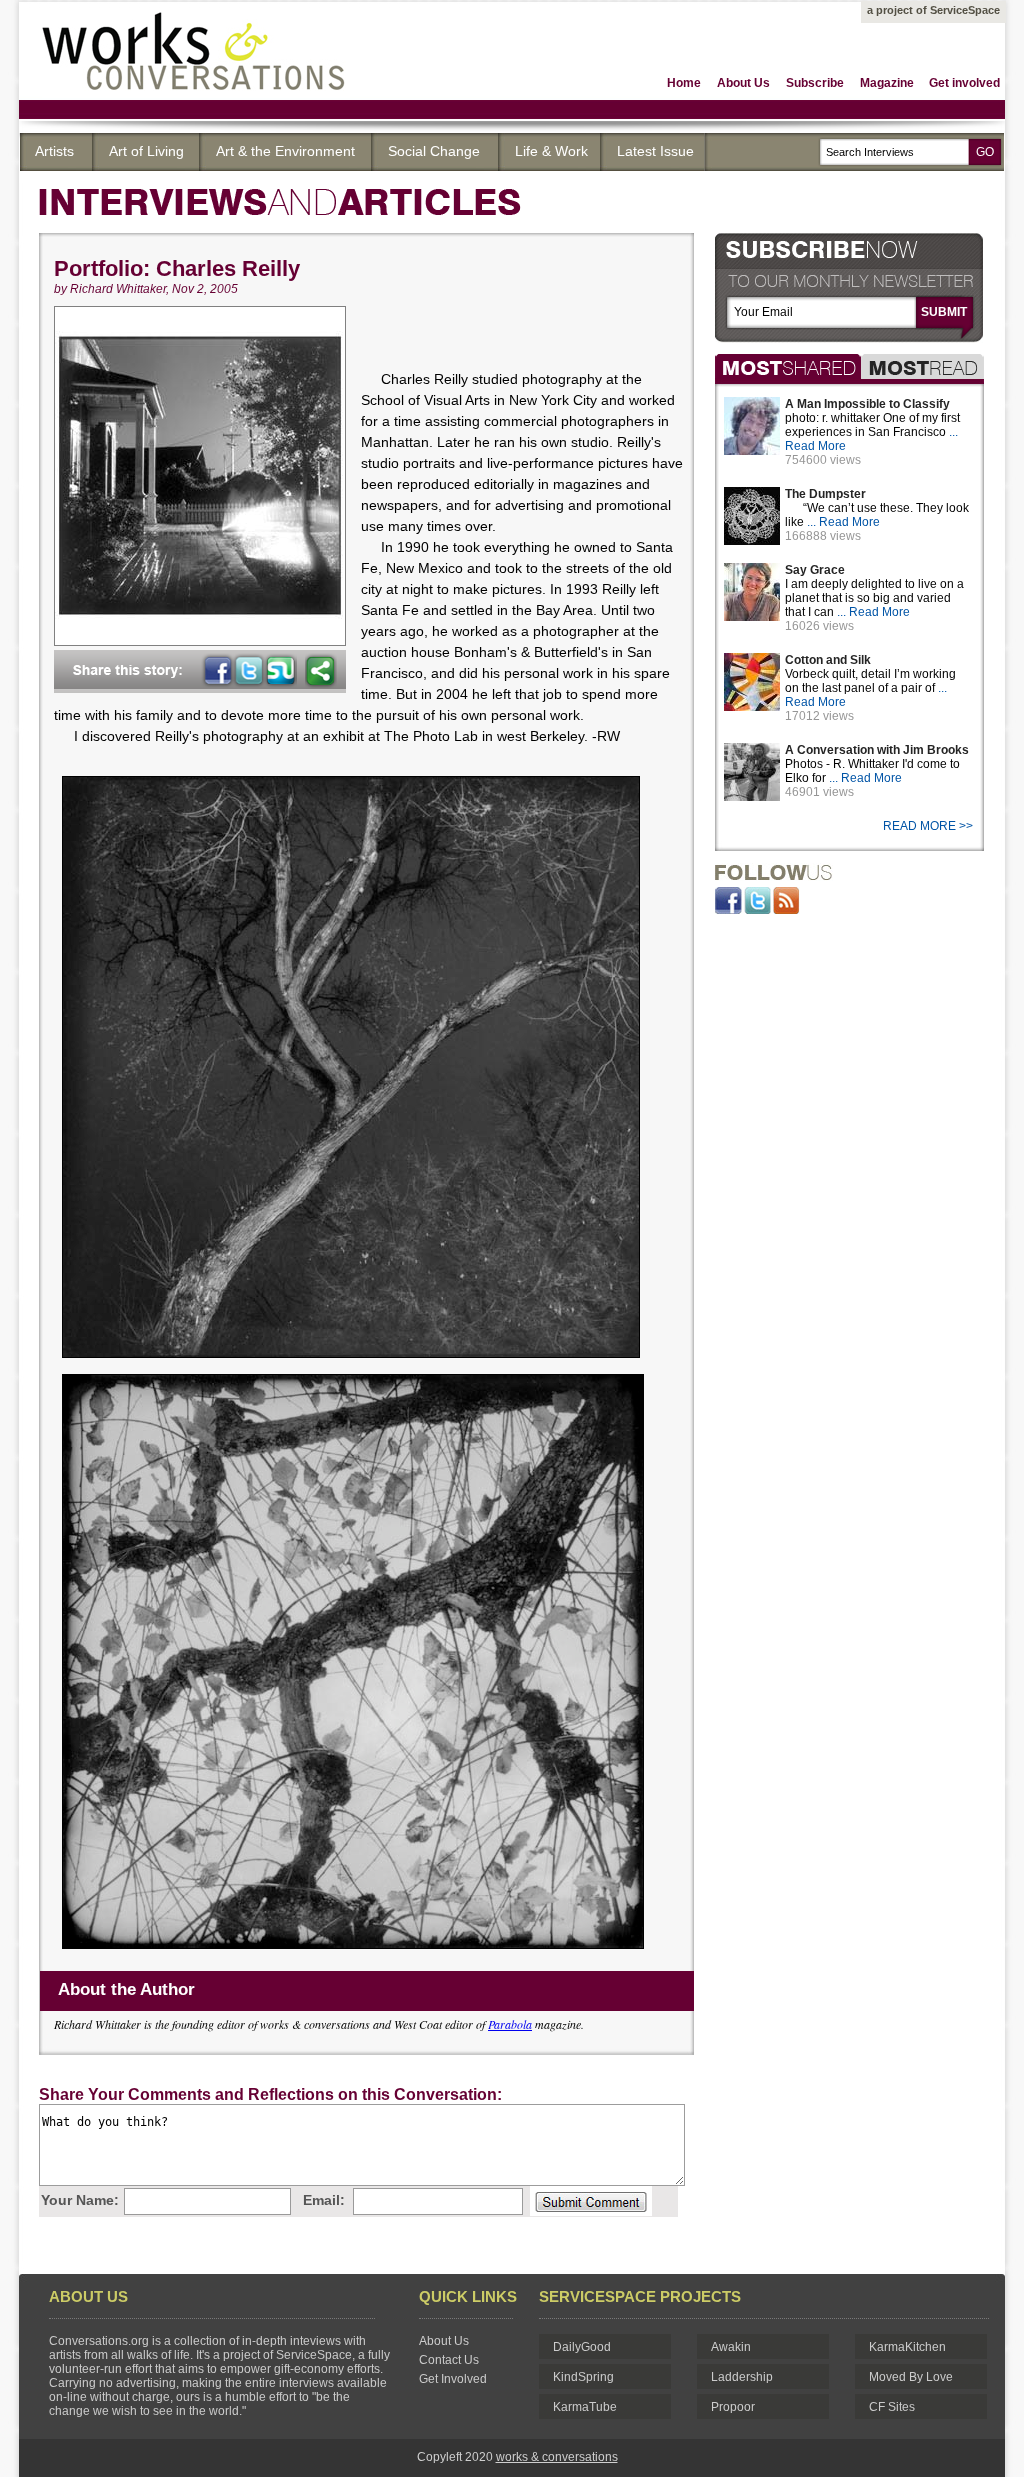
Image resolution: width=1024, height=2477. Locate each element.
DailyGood (582, 2347)
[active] (788, 366)
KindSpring (583, 2377)
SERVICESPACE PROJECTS (640, 2296)
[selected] (922, 366)
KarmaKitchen (907, 2347)
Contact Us (449, 2360)
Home (684, 83)
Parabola (510, 2024)
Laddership (742, 2377)
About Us (743, 83)
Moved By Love (911, 2377)
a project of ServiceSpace (933, 10)
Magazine (887, 83)
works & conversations (557, 2457)
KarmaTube (585, 2407)
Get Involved (453, 2379)
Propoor (733, 2407)
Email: (324, 2200)
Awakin (731, 2347)
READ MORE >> (929, 826)
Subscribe (815, 83)
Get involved (964, 83)
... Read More (843, 522)
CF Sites (892, 2407)
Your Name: (80, 2200)
